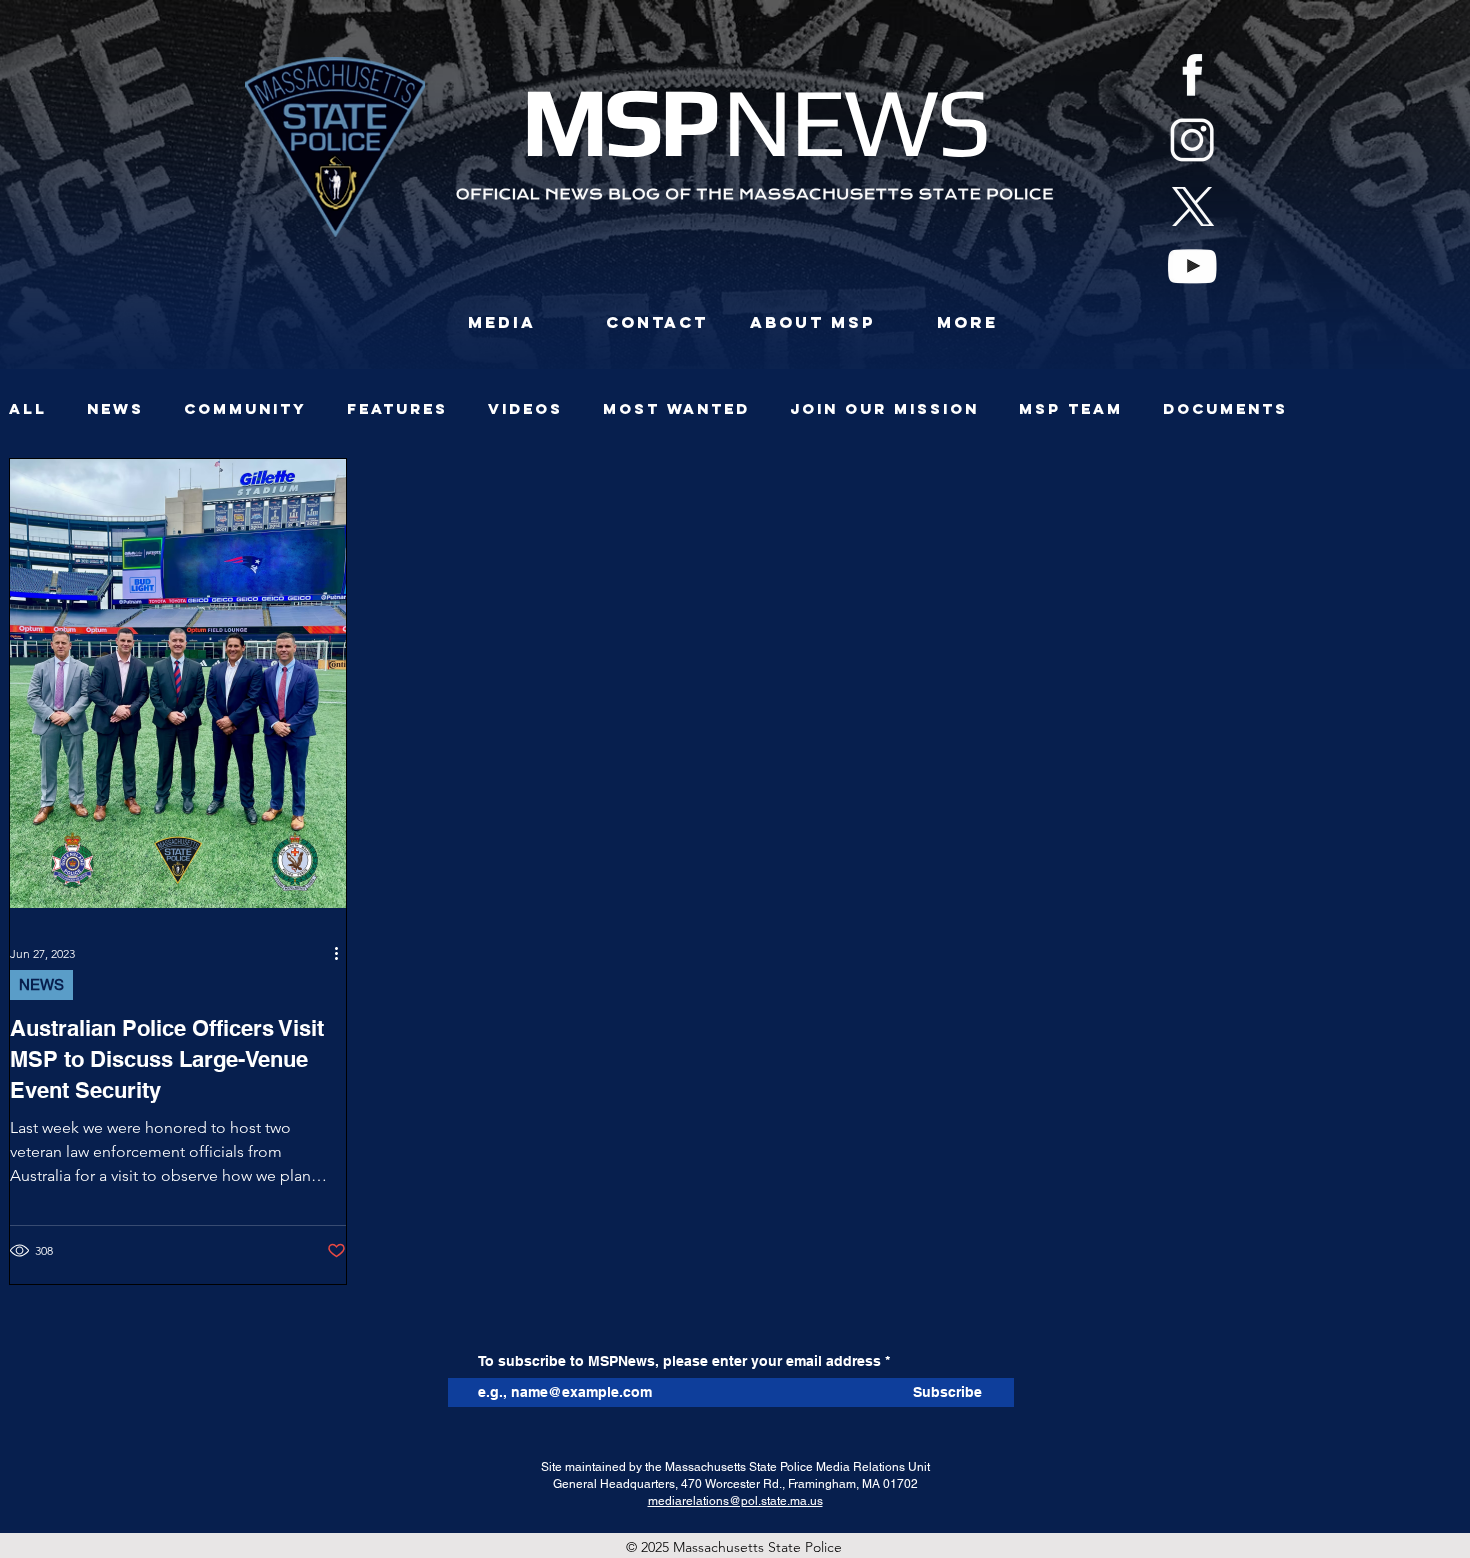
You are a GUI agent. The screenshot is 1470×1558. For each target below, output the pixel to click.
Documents (1225, 409)
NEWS (41, 984)
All (28, 409)
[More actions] (343, 953)
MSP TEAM (1071, 409)
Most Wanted (676, 409)
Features (397, 409)
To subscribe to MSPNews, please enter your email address (679, 1361)
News (115, 409)
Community (245, 409)
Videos (525, 409)
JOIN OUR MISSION (884, 409)
